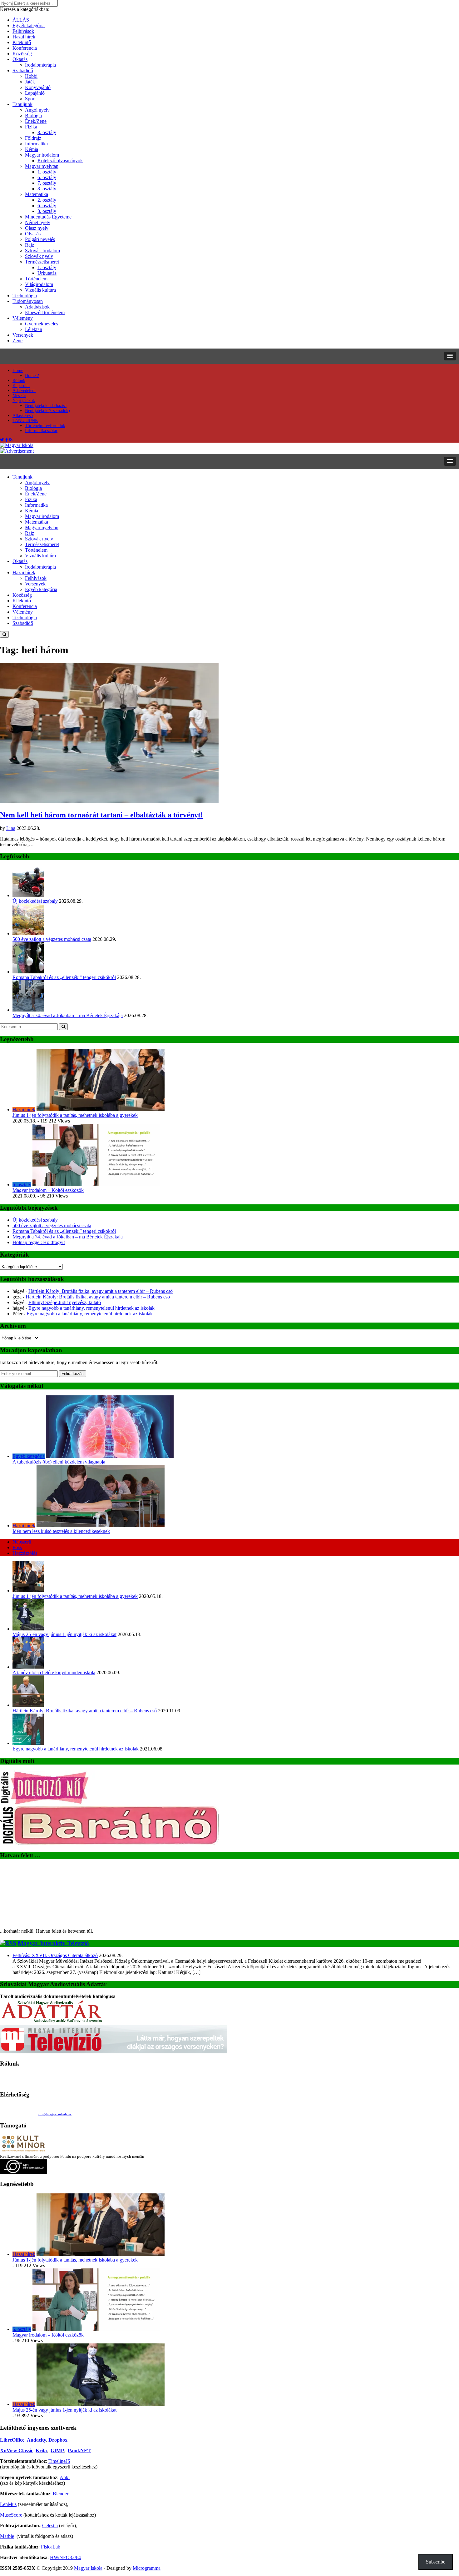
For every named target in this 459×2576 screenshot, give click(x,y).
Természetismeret (42, 262)
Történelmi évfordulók (45, 426)
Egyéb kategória (29, 25)
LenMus (8, 2504)
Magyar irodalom (42, 155)
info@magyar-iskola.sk (55, 2114)
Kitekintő (22, 42)
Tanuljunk (22, 104)
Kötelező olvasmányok (60, 161)
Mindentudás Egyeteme (48, 217)
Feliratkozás (73, 1374)
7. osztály (47, 183)
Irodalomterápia (40, 65)
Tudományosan (28, 301)
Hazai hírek (24, 37)
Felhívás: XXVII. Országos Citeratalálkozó (55, 1955)
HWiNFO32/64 (65, 2557)
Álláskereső (23, 416)
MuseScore (11, 2515)
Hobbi (31, 76)
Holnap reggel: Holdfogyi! (39, 1242)
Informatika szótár (41, 431)
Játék (30, 82)
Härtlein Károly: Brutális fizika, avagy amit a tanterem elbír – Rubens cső (101, 1291)
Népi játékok (24, 401)
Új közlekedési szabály (35, 901)
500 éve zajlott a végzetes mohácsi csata (52, 939)
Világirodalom (39, 284)
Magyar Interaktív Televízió (53, 1943)
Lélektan (34, 329)
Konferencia (25, 48)
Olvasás (33, 234)
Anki (65, 2477)
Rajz (30, 245)
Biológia (33, 115)
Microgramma (147, 2568)
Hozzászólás (25, 1553)
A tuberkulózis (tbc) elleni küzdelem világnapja (59, 1462)
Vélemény (23, 318)
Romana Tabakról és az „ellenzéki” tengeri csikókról (64, 977)
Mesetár (19, 396)
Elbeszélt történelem (45, 312)
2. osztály (47, 200)
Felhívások (23, 31)
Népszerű (22, 1542)
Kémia (32, 149)
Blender (61, 2494)
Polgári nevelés (40, 239)
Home (18, 371)
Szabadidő (23, 70)
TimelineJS (59, 2461)
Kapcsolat (21, 386)
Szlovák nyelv (39, 256)
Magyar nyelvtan (42, 166)
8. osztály (47, 132)
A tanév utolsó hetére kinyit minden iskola (54, 1672)
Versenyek (23, 335)
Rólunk (19, 381)
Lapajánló (35, 93)
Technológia (25, 296)
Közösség (22, 54)
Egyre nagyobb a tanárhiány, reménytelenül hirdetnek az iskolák (91, 1308)
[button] (450, 356)
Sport (30, 99)
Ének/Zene (36, 121)
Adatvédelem (24, 391)
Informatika (36, 144)
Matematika (37, 194)
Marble (7, 2536)
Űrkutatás (47, 273)
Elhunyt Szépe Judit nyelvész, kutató (65, 1302)
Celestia (50, 2526)
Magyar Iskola (88, 2568)
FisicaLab (51, 2547)
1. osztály (47, 172)
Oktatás (20, 59)
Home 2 (32, 376)
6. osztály (47, 177)
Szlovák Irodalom (42, 251)
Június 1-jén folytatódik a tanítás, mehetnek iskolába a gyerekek (75, 1115)
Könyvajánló (38, 87)
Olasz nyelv (37, 228)
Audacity (36, 2440)
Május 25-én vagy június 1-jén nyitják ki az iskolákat (64, 1634)
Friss (17, 1547)
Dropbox (58, 2440)
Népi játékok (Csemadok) (47, 411)
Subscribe (436, 2562)
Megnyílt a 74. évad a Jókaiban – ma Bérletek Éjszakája (68, 1015)
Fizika (31, 127)
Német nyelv (38, 222)
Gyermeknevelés (42, 324)
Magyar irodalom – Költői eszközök (48, 1190)
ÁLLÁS (21, 20)
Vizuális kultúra (40, 290)
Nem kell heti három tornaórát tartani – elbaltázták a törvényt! (101, 815)
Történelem (36, 279)
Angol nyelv (37, 110)
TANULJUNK (25, 421)
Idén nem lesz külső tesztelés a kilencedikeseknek (61, 1531)
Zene (17, 341)
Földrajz (33, 138)
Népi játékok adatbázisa (46, 406)
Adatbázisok (37, 307)
